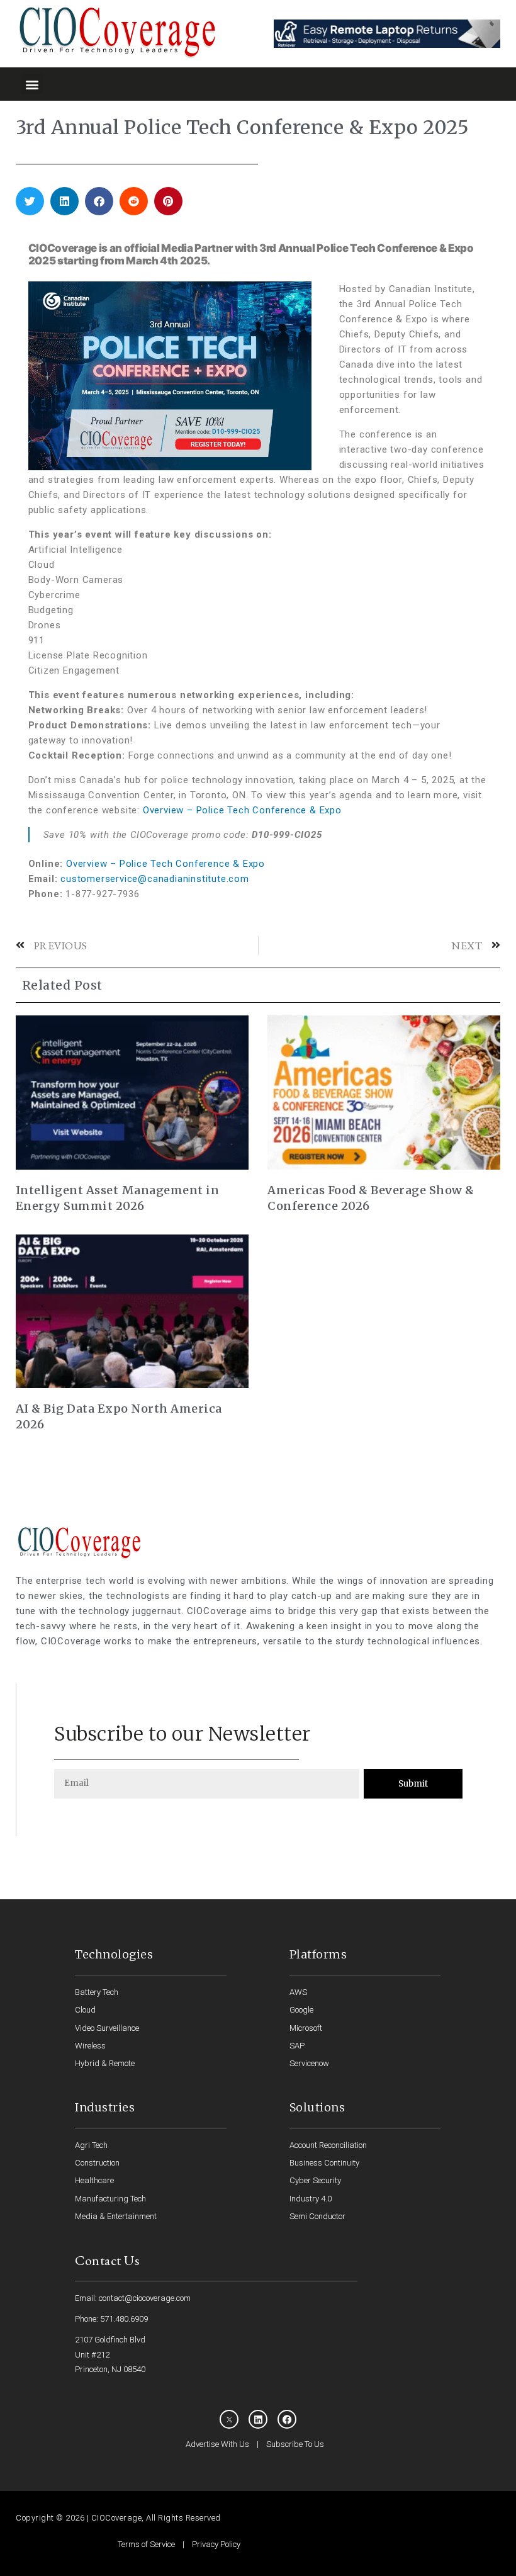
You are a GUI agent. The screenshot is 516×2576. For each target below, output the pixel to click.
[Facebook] (287, 2419)
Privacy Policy (216, 2544)
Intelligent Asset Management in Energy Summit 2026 (118, 1198)
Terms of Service (146, 2544)
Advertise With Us (217, 2444)
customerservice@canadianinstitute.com (155, 879)
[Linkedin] (258, 2419)
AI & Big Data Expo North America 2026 (119, 1416)
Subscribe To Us (295, 2444)
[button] (32, 84)
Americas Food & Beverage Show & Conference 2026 (371, 1198)
